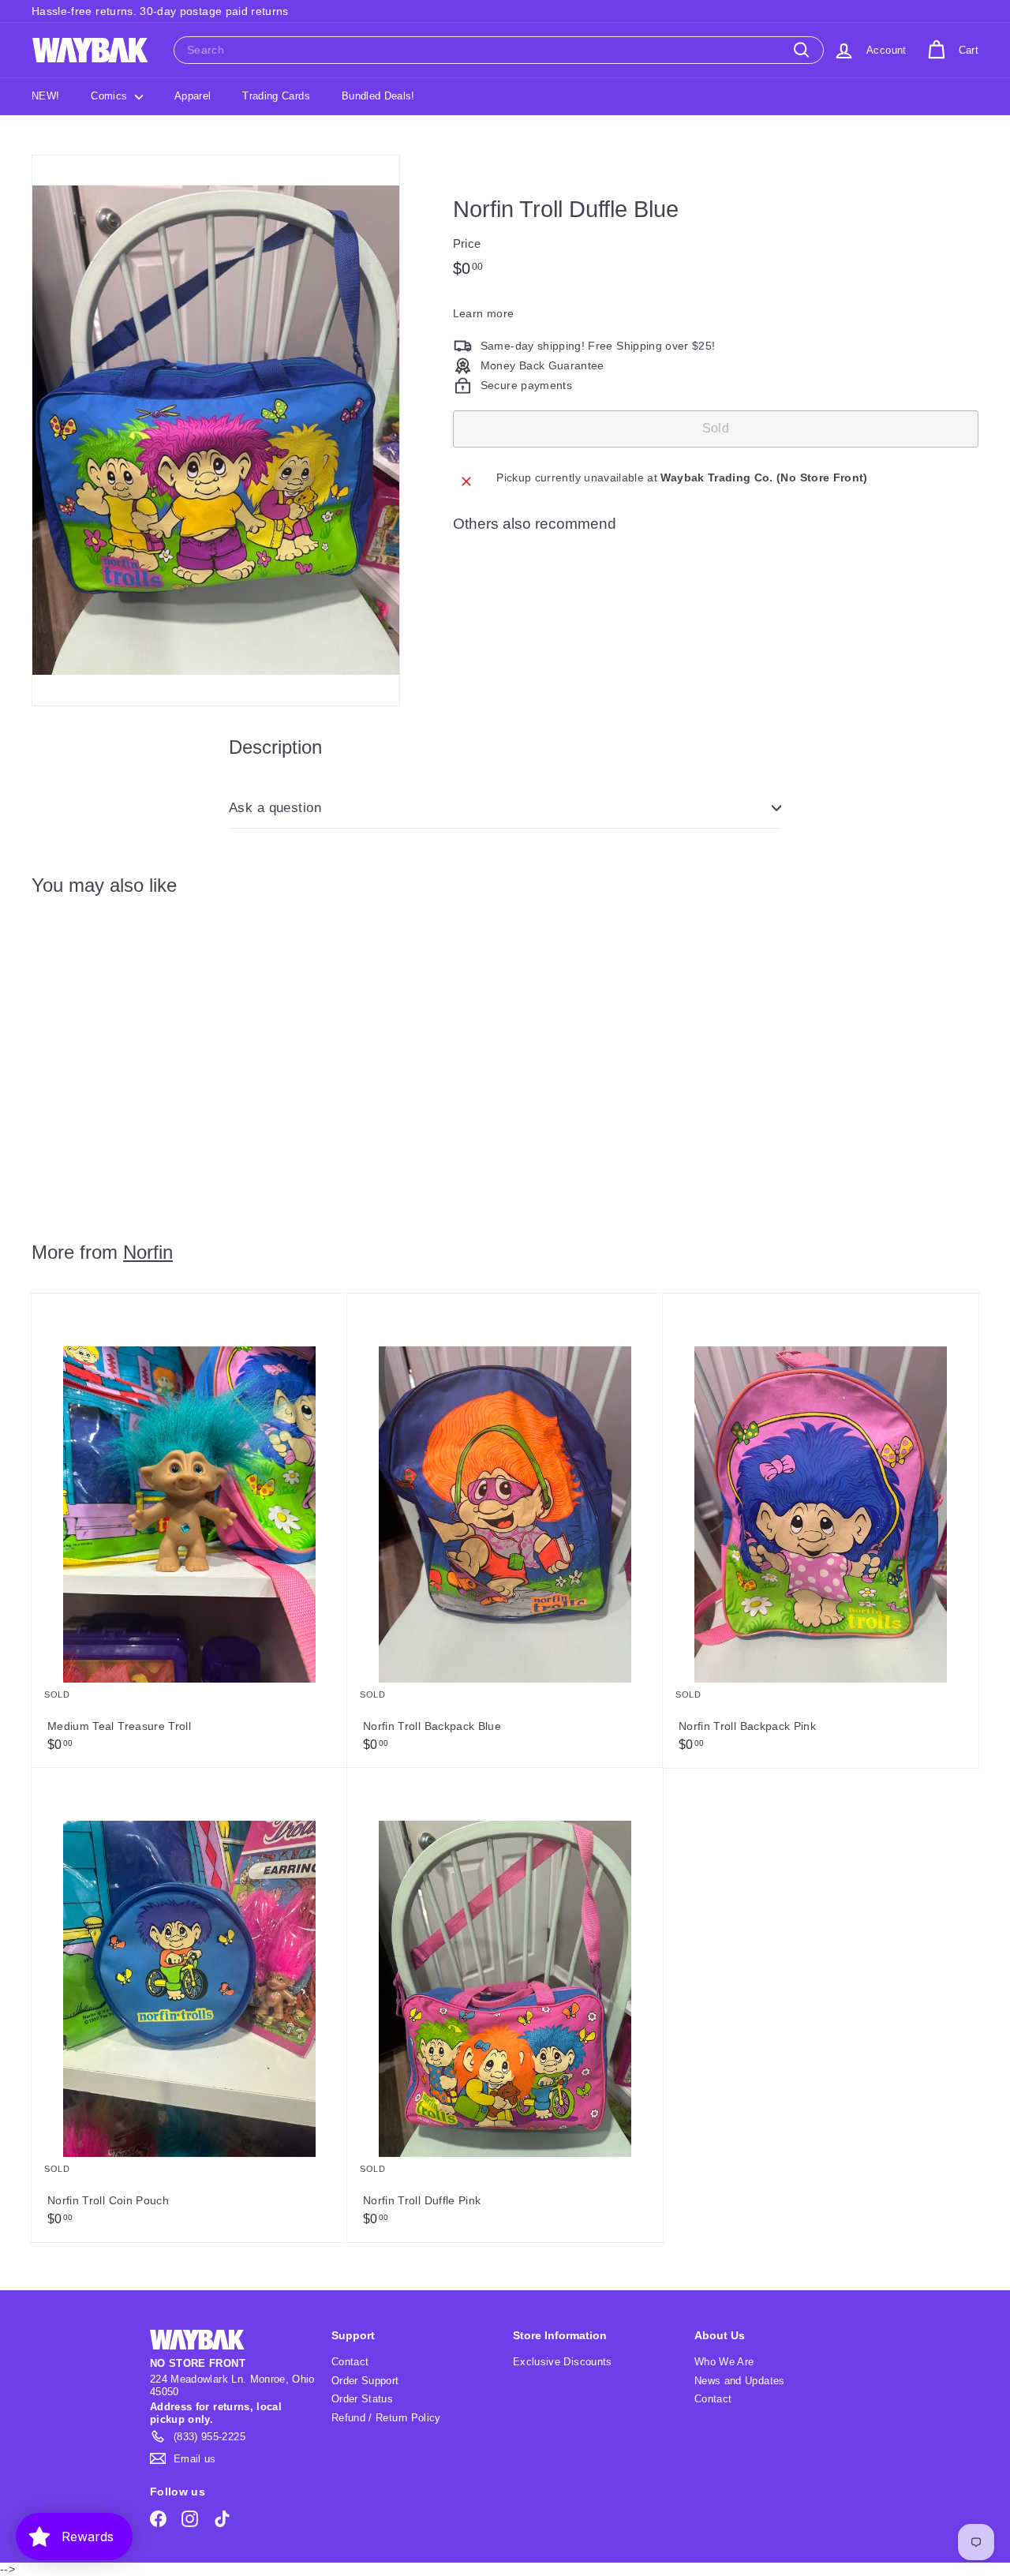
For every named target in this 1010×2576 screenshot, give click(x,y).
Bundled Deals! (378, 96)
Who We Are (724, 2362)
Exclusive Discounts (563, 2362)
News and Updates (740, 2381)
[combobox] (499, 50)
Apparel (193, 96)
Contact (350, 2362)
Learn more (484, 313)
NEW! (45, 96)
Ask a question (275, 808)
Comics (110, 96)
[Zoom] (216, 431)
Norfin (148, 1252)
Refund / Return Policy (386, 2418)
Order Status (362, 2399)
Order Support (365, 2381)
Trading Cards (276, 96)
